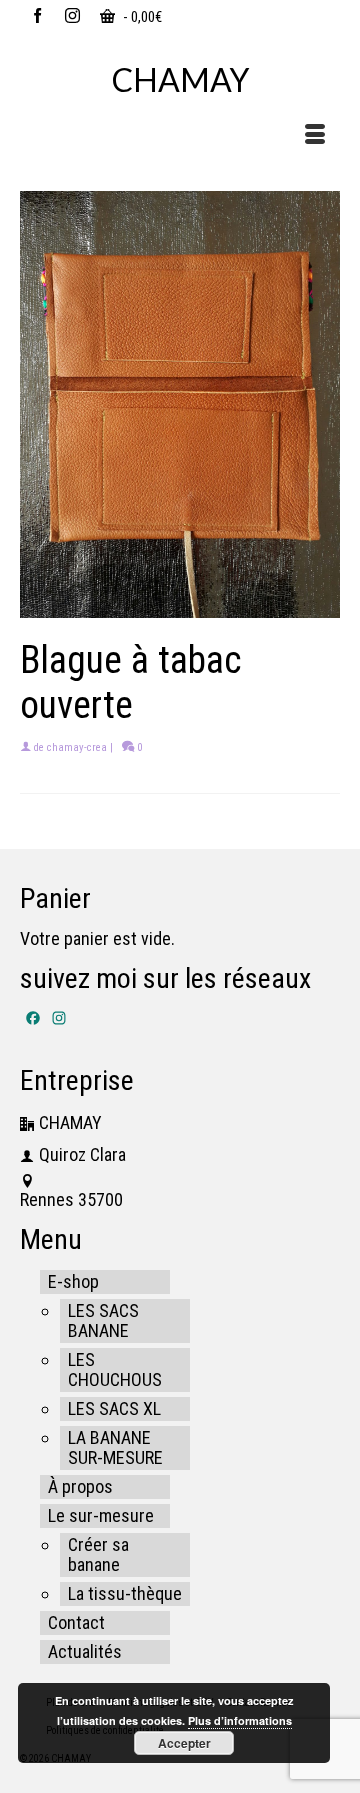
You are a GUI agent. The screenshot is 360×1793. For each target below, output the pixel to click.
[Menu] (315, 136)
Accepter (184, 1743)
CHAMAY (180, 79)
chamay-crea (77, 747)
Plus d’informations (240, 1720)
